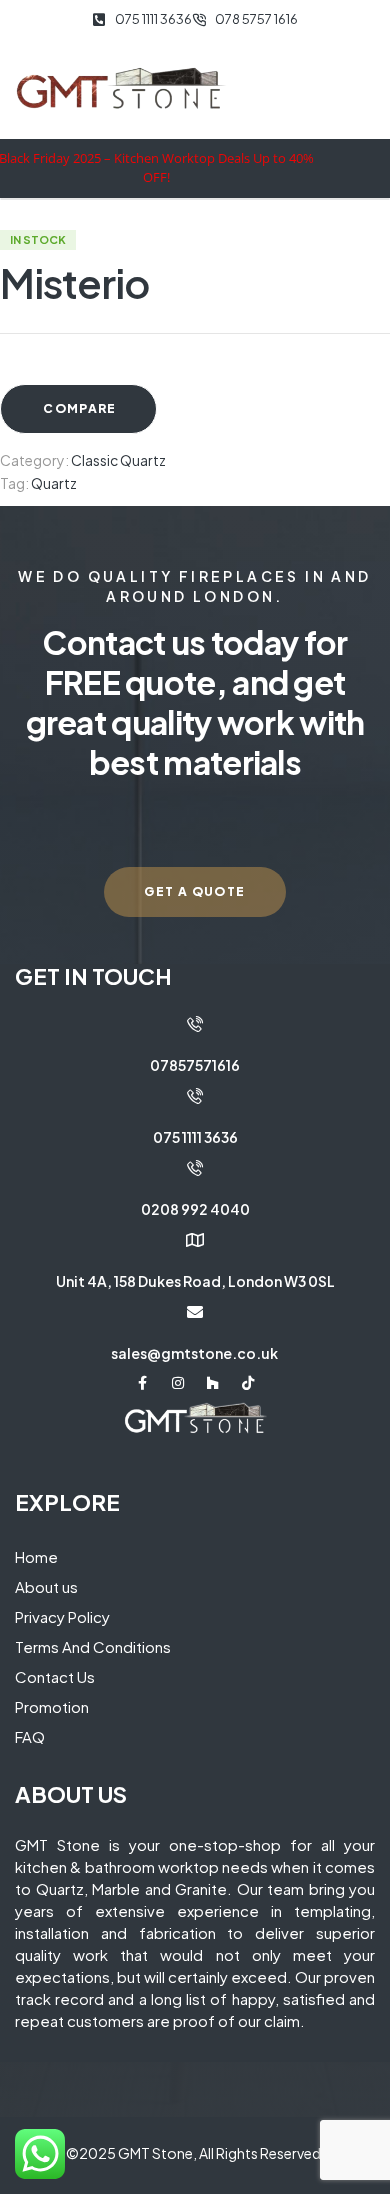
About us (46, 1586)
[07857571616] (195, 1024)
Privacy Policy (62, 1616)
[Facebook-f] (143, 1383)
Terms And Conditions (93, 1646)
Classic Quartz (118, 460)
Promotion (52, 1706)
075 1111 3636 (195, 1137)
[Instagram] (178, 1383)
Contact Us (55, 1676)
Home (36, 1556)
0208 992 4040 (195, 1209)
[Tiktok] (248, 1383)
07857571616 (195, 1065)
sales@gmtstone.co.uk (194, 1353)
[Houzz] (213, 1383)
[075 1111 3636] (195, 1096)
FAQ (30, 1736)
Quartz (54, 483)
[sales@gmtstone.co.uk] (195, 1312)
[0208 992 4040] (195, 1168)
